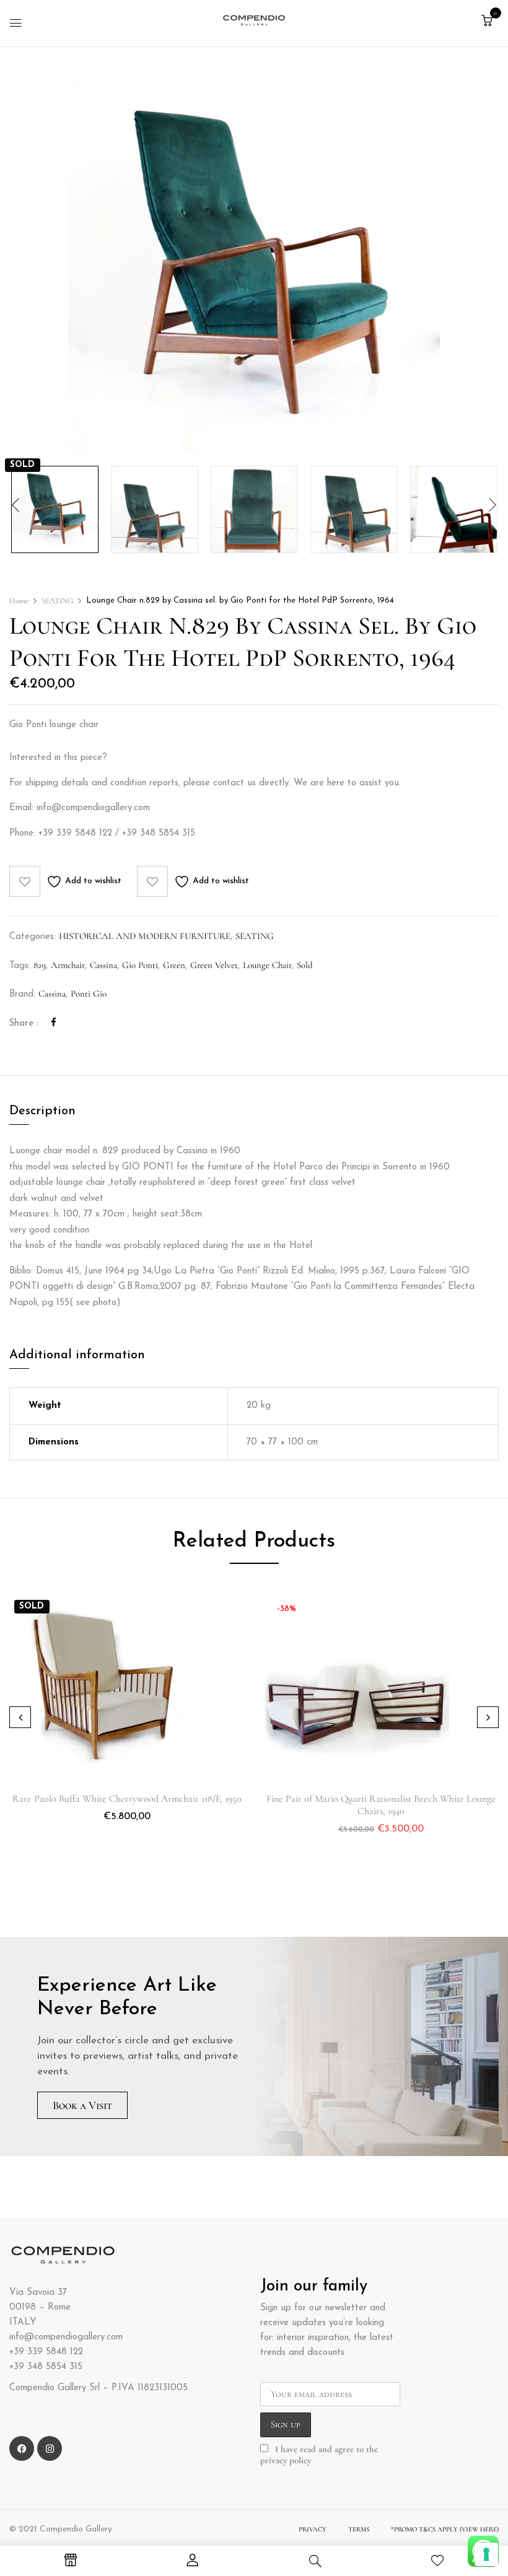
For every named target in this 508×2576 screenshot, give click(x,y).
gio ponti (140, 965)
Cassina (52, 993)
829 (40, 965)
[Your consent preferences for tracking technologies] (486, 2554)
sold (305, 965)
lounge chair (267, 965)
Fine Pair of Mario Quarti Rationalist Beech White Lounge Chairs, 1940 (381, 1805)
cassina (103, 965)
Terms (359, 2529)
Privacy (313, 2529)
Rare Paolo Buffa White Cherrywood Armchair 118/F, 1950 (127, 1799)
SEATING (57, 601)
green (174, 965)
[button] (487, 21)
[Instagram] (50, 2448)
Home (19, 601)
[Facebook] (54, 1023)
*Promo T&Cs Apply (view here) (445, 2529)
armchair (68, 965)
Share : (24, 1024)
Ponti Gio (89, 993)
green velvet (214, 965)
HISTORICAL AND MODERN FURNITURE (145, 936)
